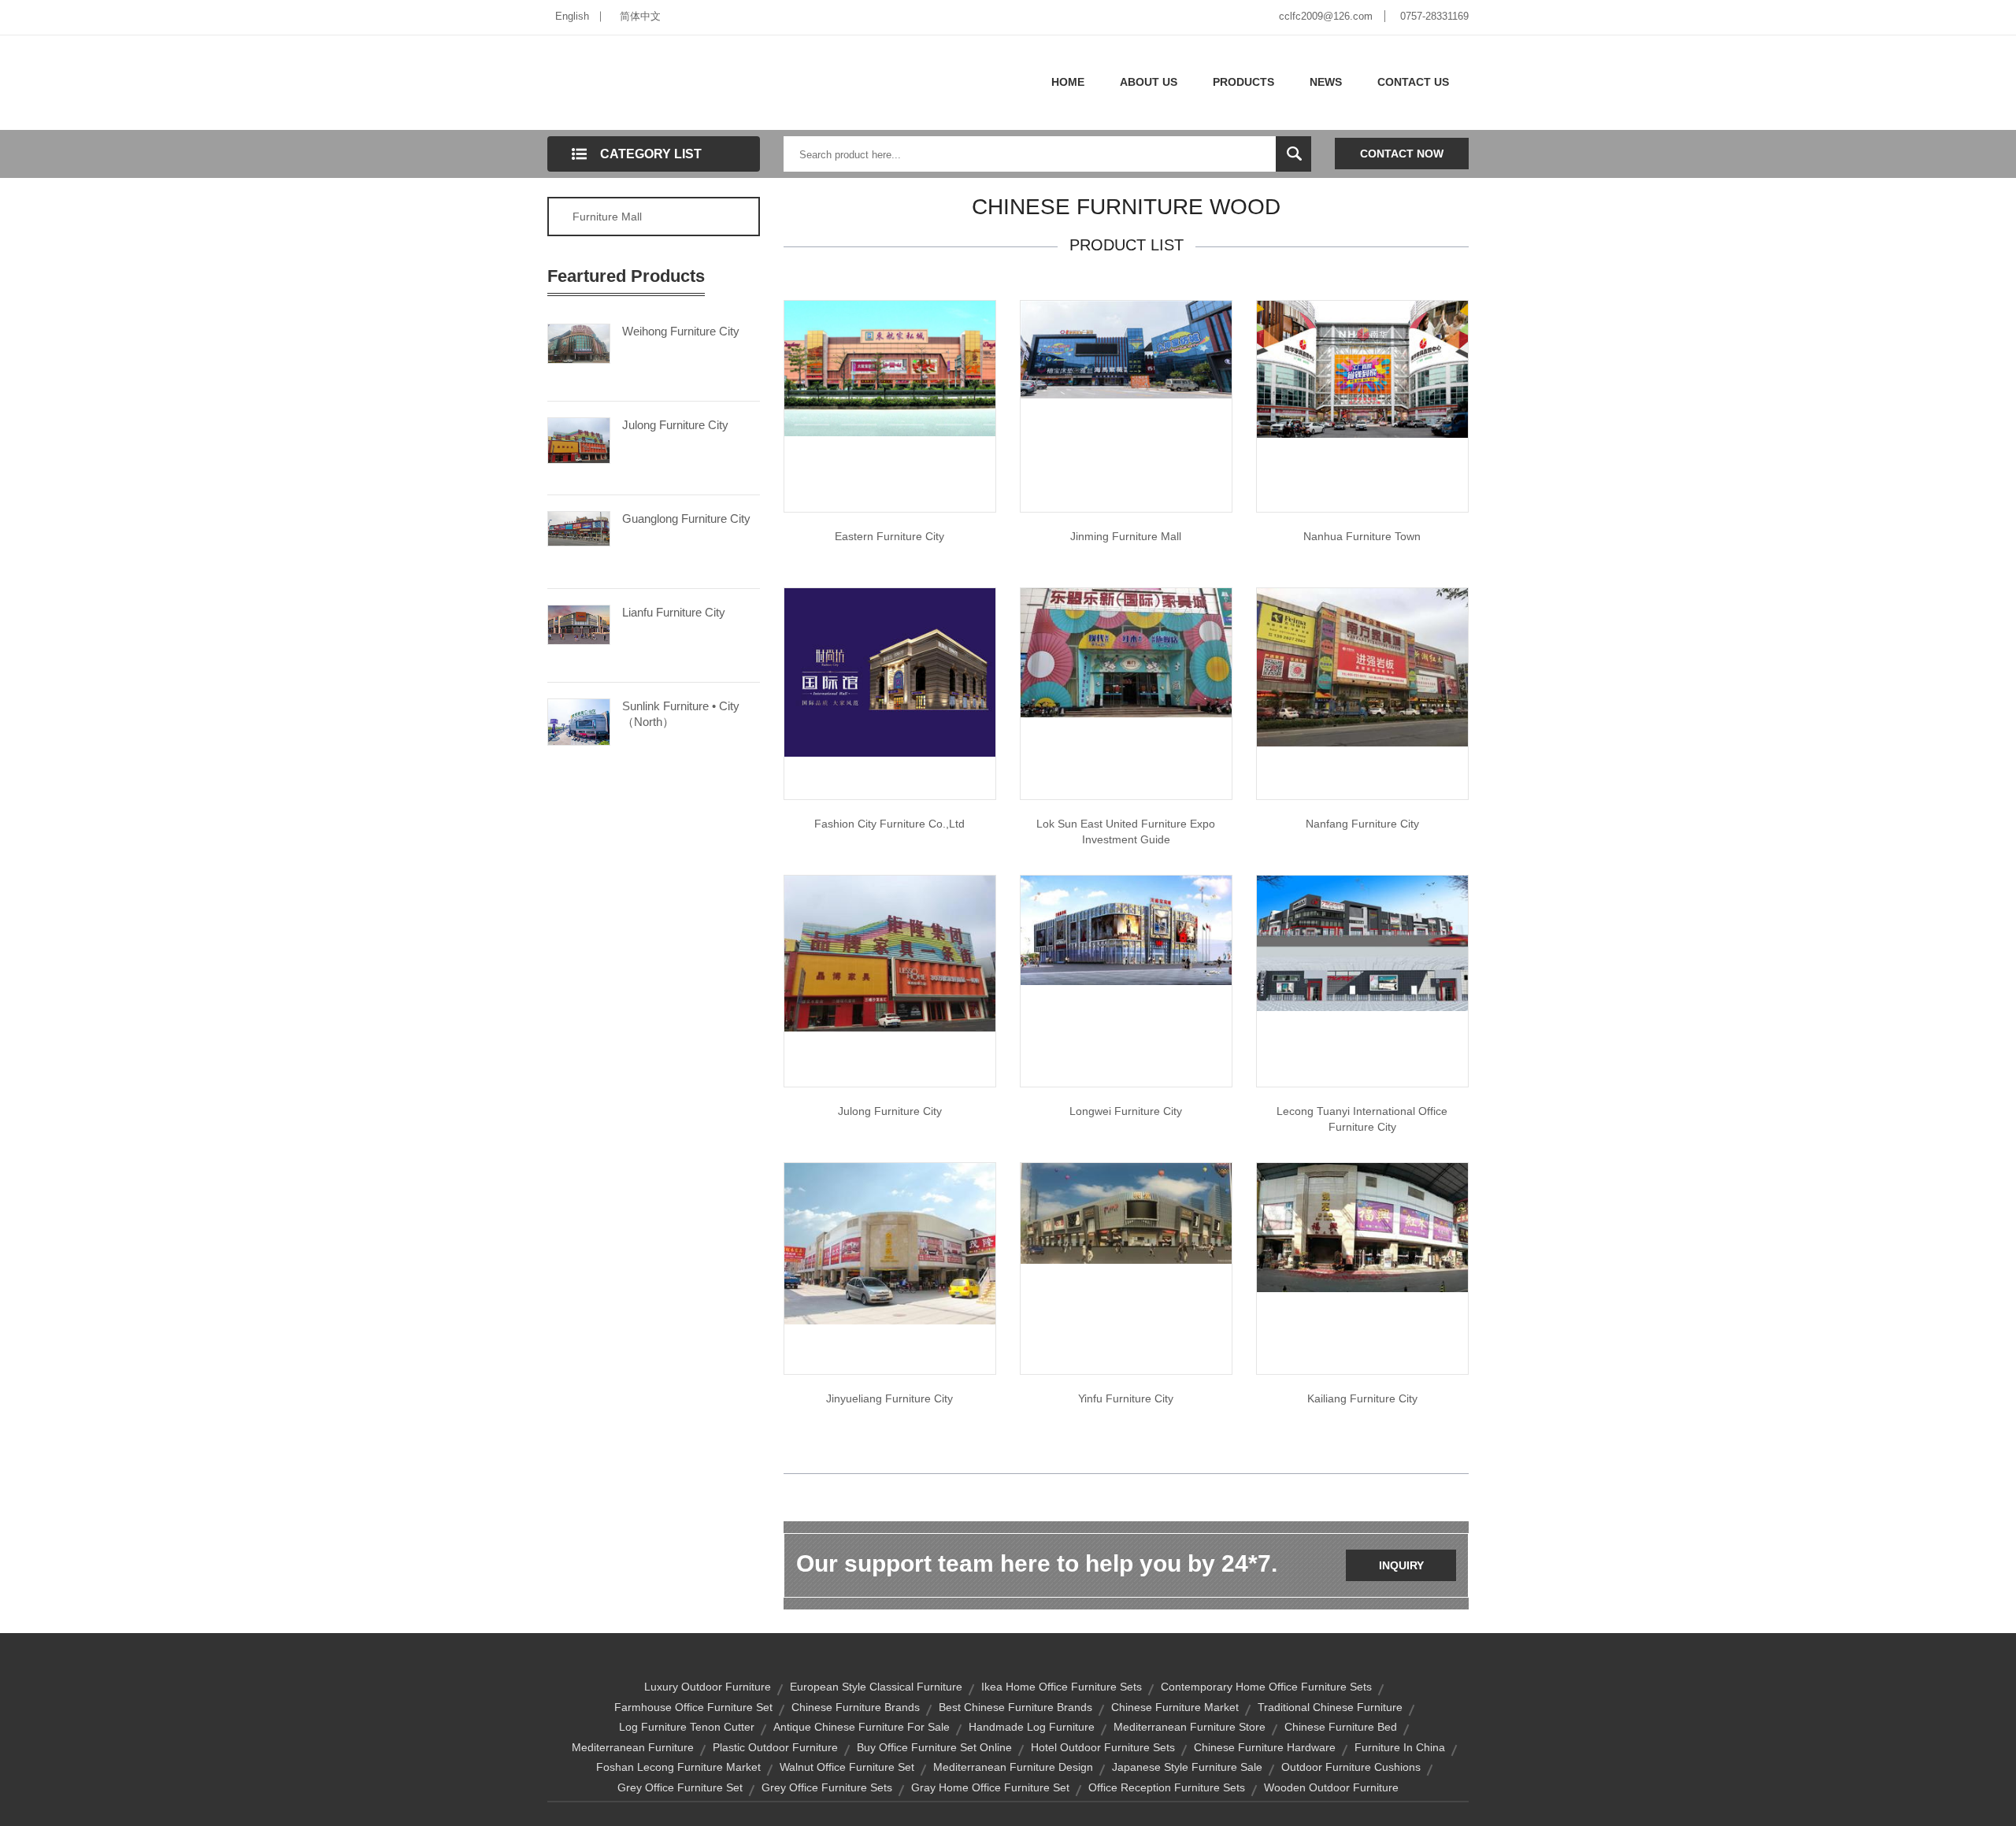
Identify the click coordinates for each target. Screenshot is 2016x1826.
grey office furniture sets (827, 1787)
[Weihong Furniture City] (579, 343)
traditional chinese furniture (1330, 1707)
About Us (1149, 82)
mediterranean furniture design (1013, 1767)
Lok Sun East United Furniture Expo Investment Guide (1126, 832)
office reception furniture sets (1167, 1787)
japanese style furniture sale (1187, 1767)
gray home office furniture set (990, 1787)
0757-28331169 (1434, 16)
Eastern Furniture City (889, 536)
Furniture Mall (607, 217)
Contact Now (1402, 154)
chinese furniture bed (1341, 1727)
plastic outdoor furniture (775, 1747)
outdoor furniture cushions (1351, 1767)
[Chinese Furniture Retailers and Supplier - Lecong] (890, 672)
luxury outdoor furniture (708, 1687)
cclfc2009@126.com (1326, 16)
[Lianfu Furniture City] (579, 624)
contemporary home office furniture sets (1266, 1687)
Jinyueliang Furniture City (889, 1398)
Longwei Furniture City (1126, 1111)
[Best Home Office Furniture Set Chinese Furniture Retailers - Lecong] (1126, 652)
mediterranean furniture (633, 1747)
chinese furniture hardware (1265, 1747)
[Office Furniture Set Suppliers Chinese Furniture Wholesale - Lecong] (890, 953)
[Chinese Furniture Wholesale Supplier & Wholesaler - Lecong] (890, 1243)
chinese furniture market (1175, 1707)
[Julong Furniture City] (579, 439)
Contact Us (1413, 82)
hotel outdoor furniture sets (1103, 1747)
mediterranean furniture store (1190, 1727)
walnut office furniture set (847, 1767)
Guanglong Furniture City (686, 519)
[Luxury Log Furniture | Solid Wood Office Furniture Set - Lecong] (1126, 349)
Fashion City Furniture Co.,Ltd (889, 824)
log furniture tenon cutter (687, 1727)
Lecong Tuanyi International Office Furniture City (1362, 1119)
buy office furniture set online (934, 1747)
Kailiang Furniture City (1362, 1398)
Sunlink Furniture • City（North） (681, 714)
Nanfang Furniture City (1362, 824)
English (572, 16)
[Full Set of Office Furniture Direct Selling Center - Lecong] (1362, 369)
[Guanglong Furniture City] (579, 528)
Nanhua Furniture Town (1362, 536)
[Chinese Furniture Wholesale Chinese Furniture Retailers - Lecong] (1362, 666)
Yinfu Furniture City (1126, 1398)
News (1326, 82)
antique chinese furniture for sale (862, 1727)
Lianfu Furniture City (674, 612)
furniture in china (1400, 1747)
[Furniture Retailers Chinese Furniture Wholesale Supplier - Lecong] (1126, 1213)
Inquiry (1401, 1565)
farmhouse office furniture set (693, 1707)
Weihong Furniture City (681, 331)
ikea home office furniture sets (1062, 1687)
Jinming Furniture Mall (1126, 536)
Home (1068, 82)
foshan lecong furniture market (678, 1767)
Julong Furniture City (675, 425)
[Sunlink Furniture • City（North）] (579, 720)
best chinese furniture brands (1015, 1707)
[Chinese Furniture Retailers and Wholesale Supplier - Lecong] (1126, 929)
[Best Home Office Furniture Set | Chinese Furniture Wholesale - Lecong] (890, 368)
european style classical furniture (876, 1687)
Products (1243, 82)
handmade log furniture (1032, 1727)
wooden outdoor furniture (1331, 1787)
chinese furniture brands (856, 1707)
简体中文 (640, 16)
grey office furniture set (680, 1787)
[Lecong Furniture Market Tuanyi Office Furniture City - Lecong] (1362, 943)
